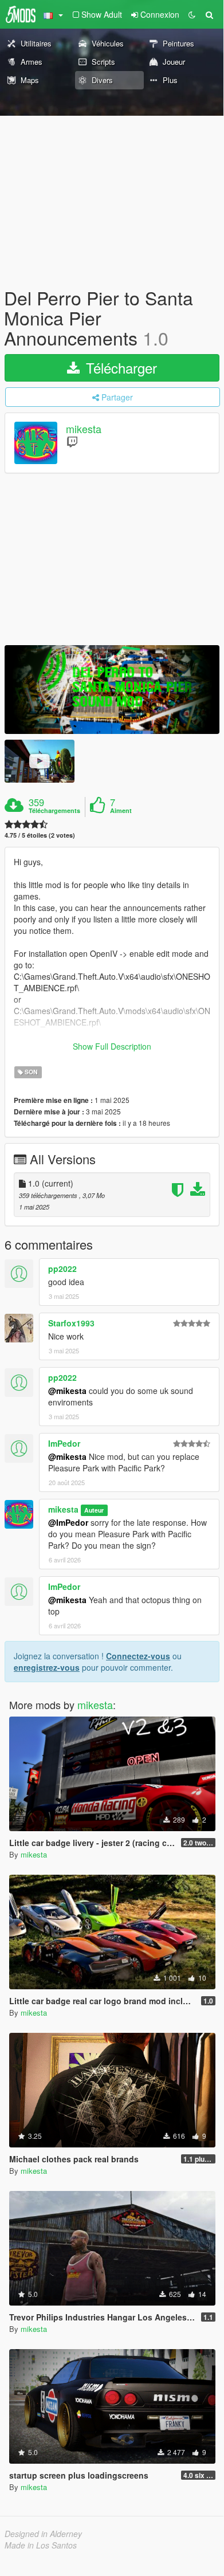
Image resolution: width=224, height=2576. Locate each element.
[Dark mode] (192, 14)
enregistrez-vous (47, 1667)
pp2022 (62, 1269)
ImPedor (64, 1443)
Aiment (121, 811)
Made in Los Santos (41, 2545)
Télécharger (119, 368)
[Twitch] (72, 441)
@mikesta (67, 1391)
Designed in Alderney (43, 2534)
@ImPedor (68, 1522)
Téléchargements (54, 811)
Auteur (94, 1510)
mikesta (84, 429)
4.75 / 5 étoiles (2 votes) (40, 835)
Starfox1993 (71, 1323)
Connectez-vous (138, 1656)
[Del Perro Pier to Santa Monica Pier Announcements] (112, 690)
